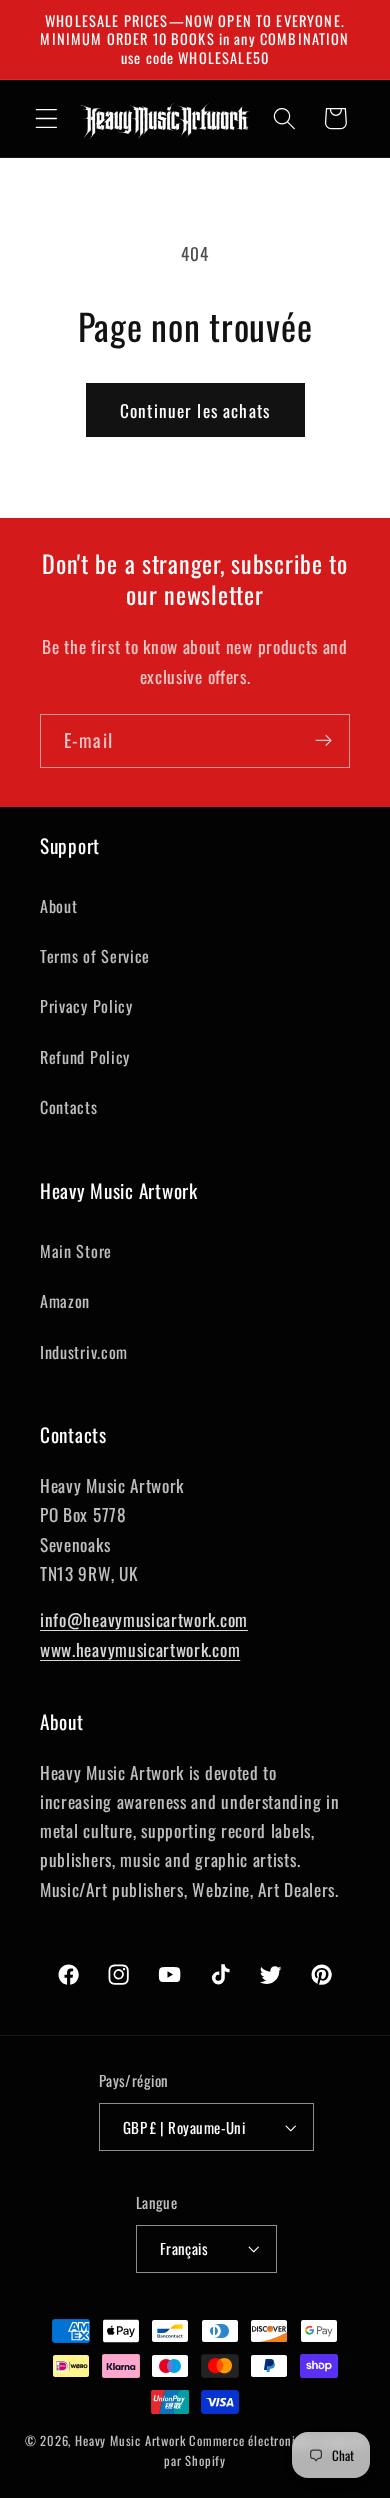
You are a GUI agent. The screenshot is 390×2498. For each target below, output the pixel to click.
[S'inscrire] (323, 741)
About (58, 906)
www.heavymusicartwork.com (140, 1649)
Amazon (65, 1301)
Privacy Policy (86, 1006)
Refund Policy (85, 1057)
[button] (46, 118)
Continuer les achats (195, 410)
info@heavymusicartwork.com (144, 1619)
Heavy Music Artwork (130, 2440)
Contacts (69, 1107)
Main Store (76, 1251)
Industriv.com (84, 1352)
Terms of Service (95, 956)
